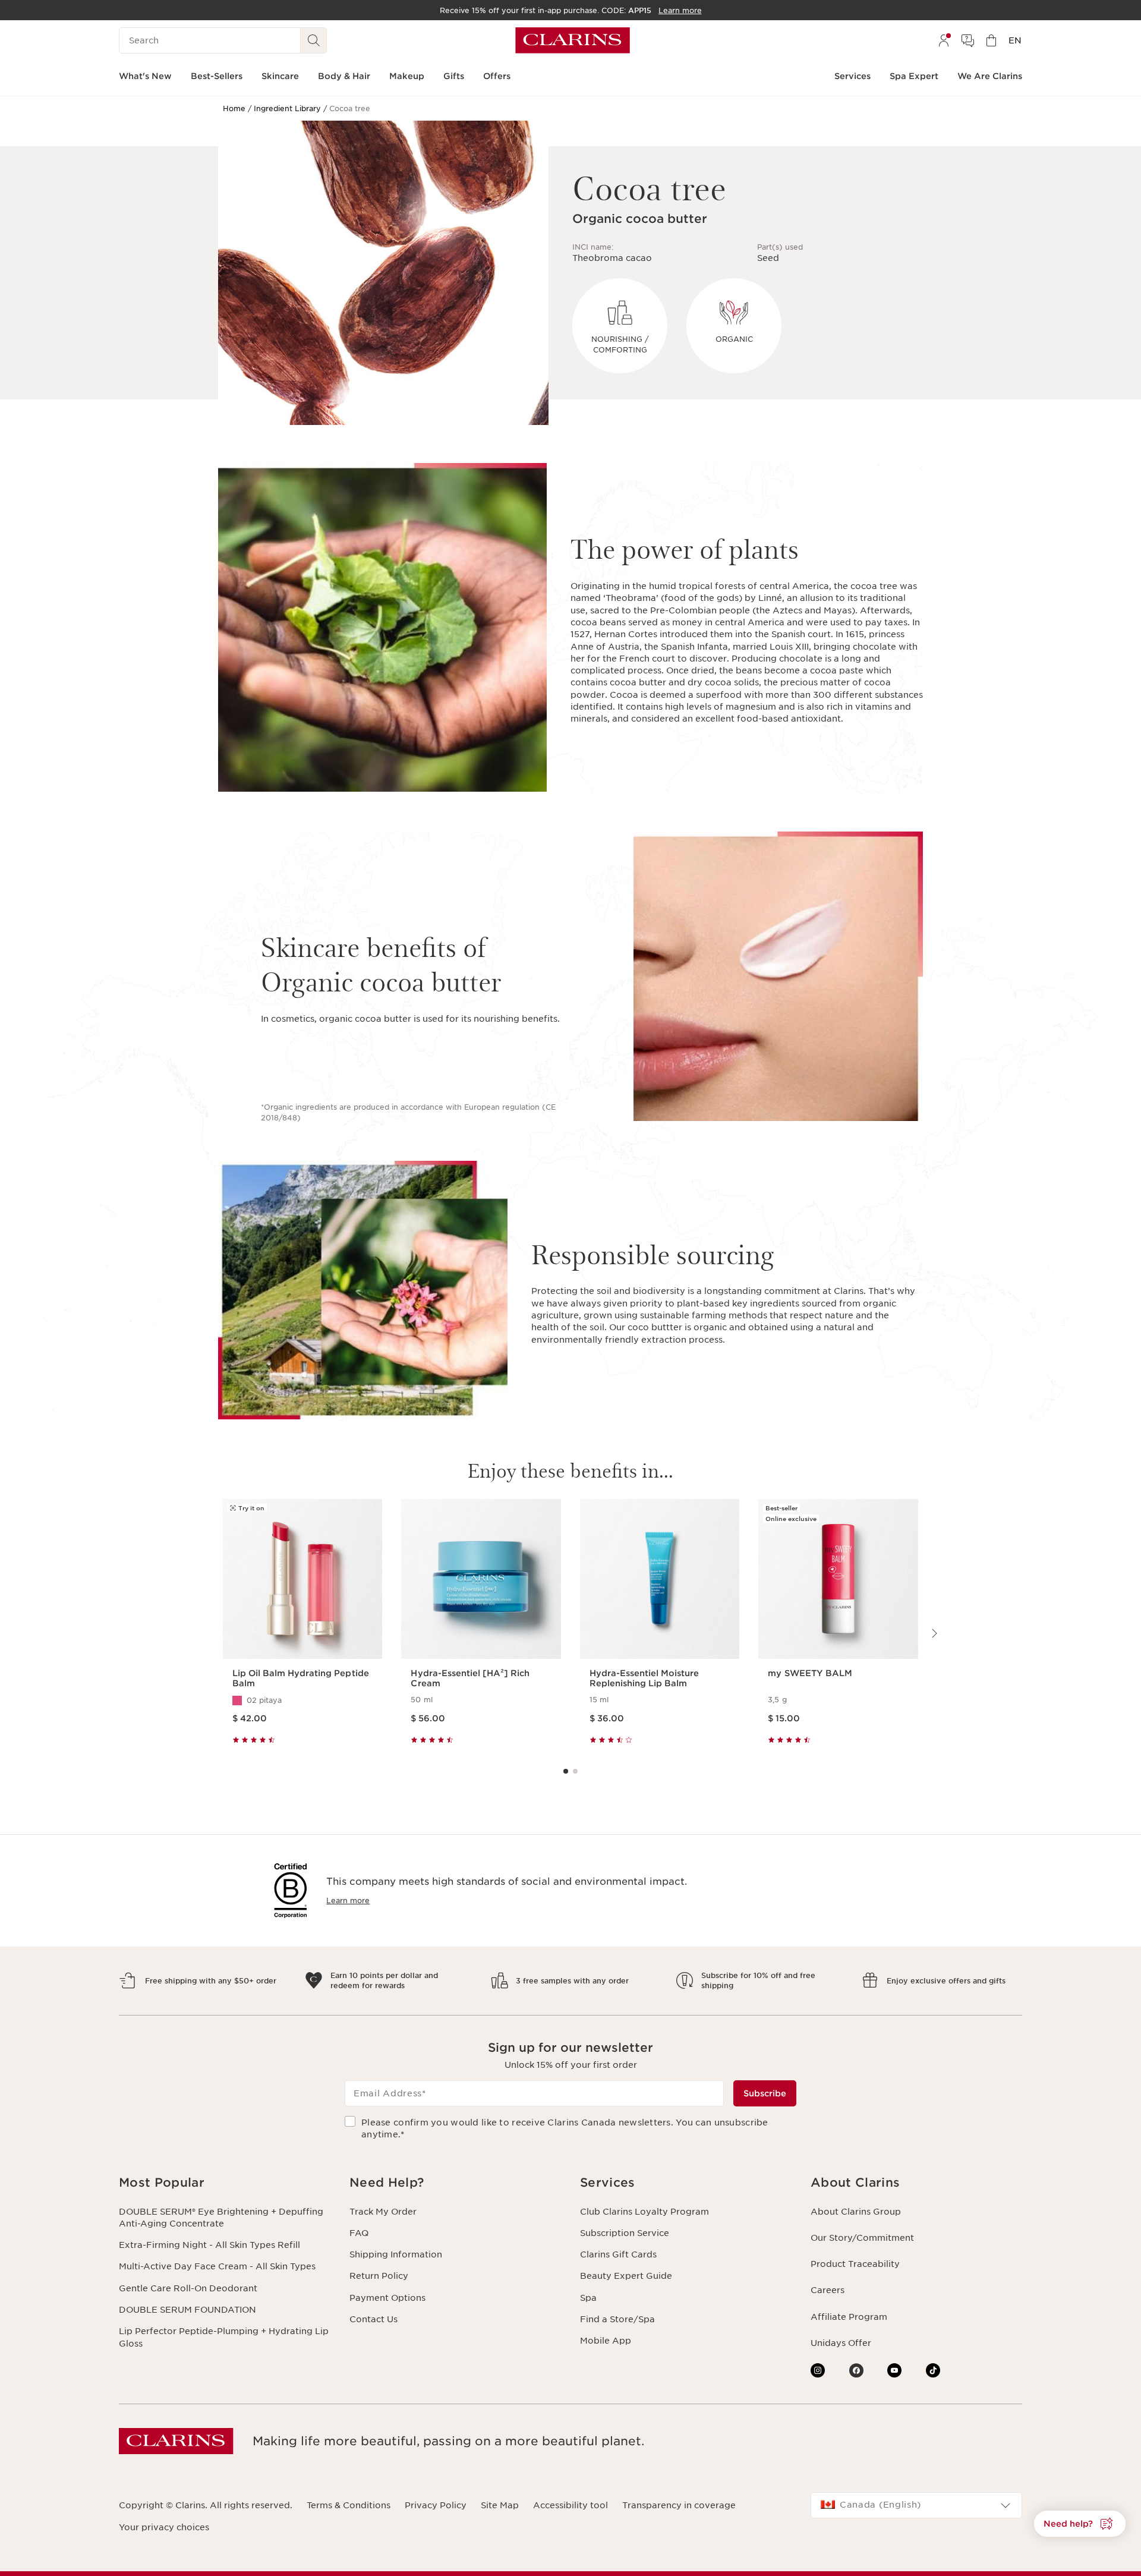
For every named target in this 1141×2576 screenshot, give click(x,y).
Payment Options (387, 2298)
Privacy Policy (436, 2505)
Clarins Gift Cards (618, 2254)
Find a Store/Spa (617, 2319)
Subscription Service (625, 2233)
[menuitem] (944, 40)
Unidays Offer (841, 2343)
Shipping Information (396, 2254)
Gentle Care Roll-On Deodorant (188, 2288)
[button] (225, 2183)
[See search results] (314, 40)
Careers (828, 2290)
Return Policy (379, 2276)
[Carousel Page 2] (575, 1771)
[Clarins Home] (573, 40)
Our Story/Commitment (862, 2238)
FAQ (359, 2233)
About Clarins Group (856, 2212)
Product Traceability (855, 2264)
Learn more (348, 1900)
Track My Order (383, 2212)
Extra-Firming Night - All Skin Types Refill (209, 2245)
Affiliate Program (849, 2317)
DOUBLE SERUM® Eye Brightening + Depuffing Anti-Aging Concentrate (221, 2218)
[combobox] (916, 2505)
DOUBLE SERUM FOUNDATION (187, 2310)
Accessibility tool (570, 2505)
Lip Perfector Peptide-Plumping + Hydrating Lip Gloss (224, 2337)
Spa (588, 2298)
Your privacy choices (164, 2527)
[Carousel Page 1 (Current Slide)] (566, 1771)
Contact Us (373, 2319)
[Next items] (934, 1633)
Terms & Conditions (349, 2505)
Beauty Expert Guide (626, 2276)
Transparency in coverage (679, 2505)
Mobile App (606, 2341)
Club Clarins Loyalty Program (644, 2212)
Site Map (500, 2505)
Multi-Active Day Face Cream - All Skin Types (217, 2266)
